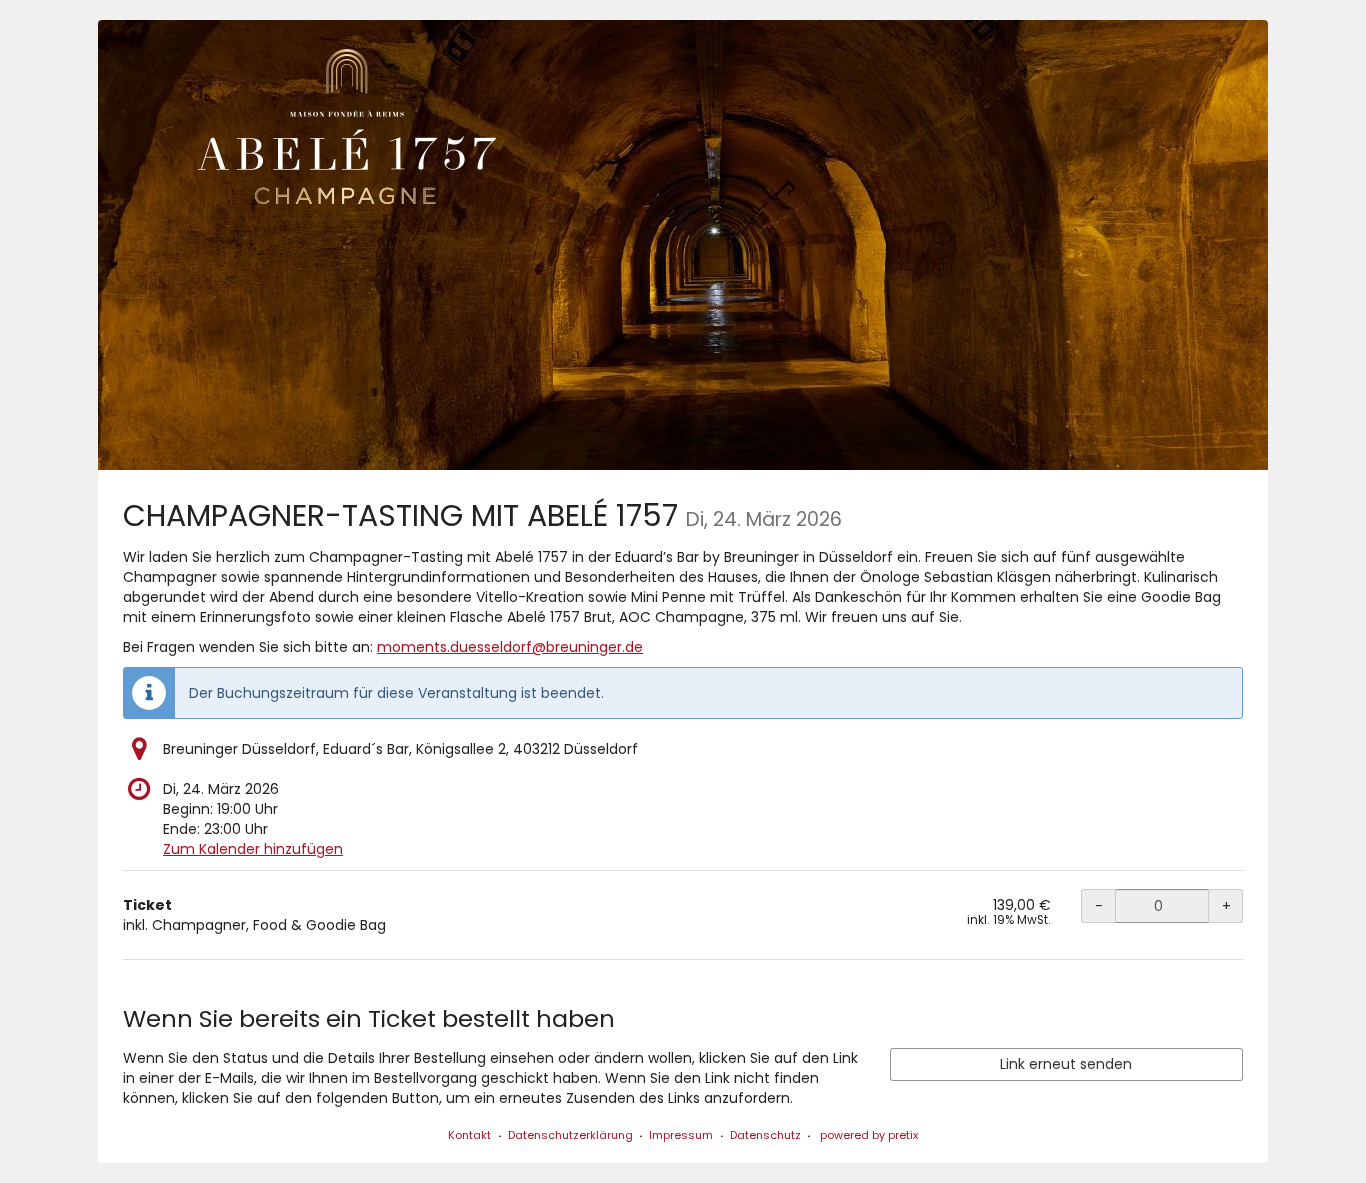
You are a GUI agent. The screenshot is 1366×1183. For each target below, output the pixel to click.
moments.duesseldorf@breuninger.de (510, 647)
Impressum (681, 1135)
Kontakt (469, 1135)
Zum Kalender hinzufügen (253, 849)
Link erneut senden (1066, 1064)
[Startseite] (683, 245)
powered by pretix (869, 1135)
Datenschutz (765, 1135)
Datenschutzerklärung (570, 1135)
